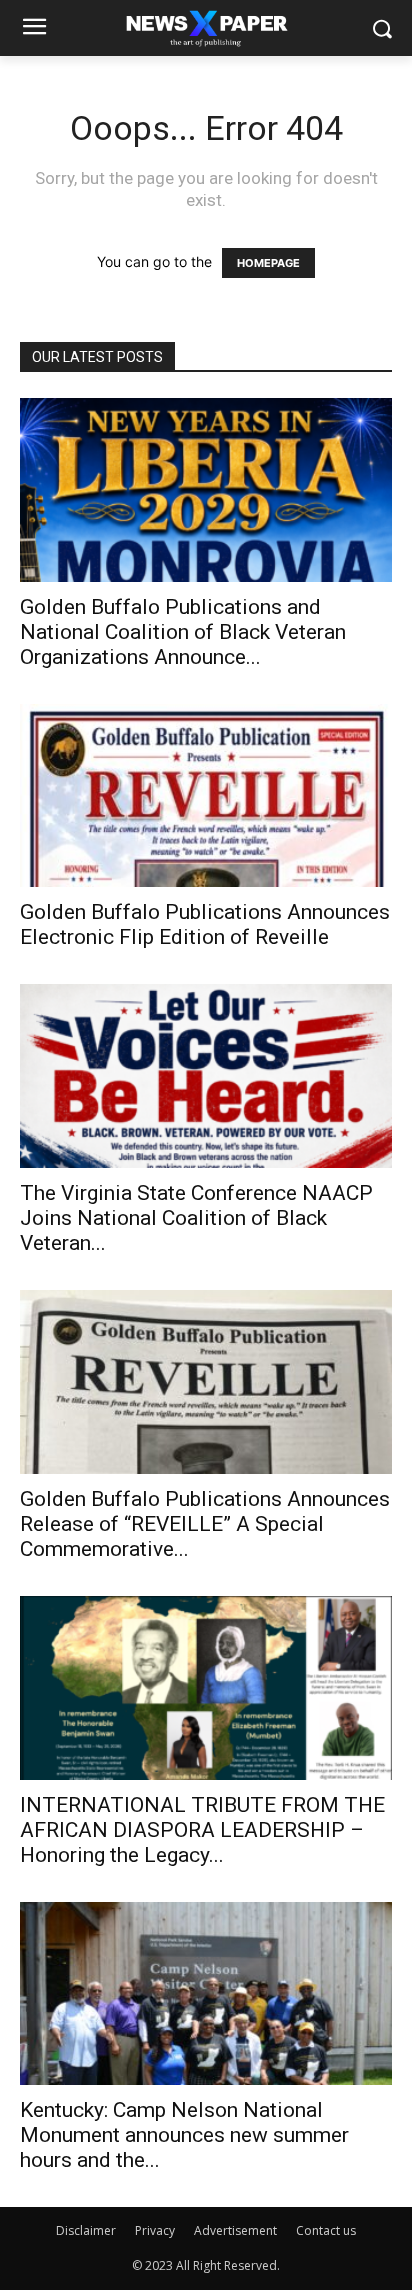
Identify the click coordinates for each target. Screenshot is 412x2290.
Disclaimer (86, 2230)
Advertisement (235, 2230)
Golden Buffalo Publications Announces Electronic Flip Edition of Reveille (205, 924)
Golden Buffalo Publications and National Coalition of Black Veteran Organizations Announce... (183, 632)
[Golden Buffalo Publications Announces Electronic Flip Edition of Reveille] (206, 796)
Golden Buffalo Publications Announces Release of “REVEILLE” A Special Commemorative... (205, 1524)
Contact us (326, 2230)
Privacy (155, 2230)
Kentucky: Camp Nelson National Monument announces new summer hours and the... (184, 2135)
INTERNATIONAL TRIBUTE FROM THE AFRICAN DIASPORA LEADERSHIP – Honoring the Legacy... (202, 1830)
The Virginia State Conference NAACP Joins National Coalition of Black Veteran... (196, 1218)
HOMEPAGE (268, 263)
